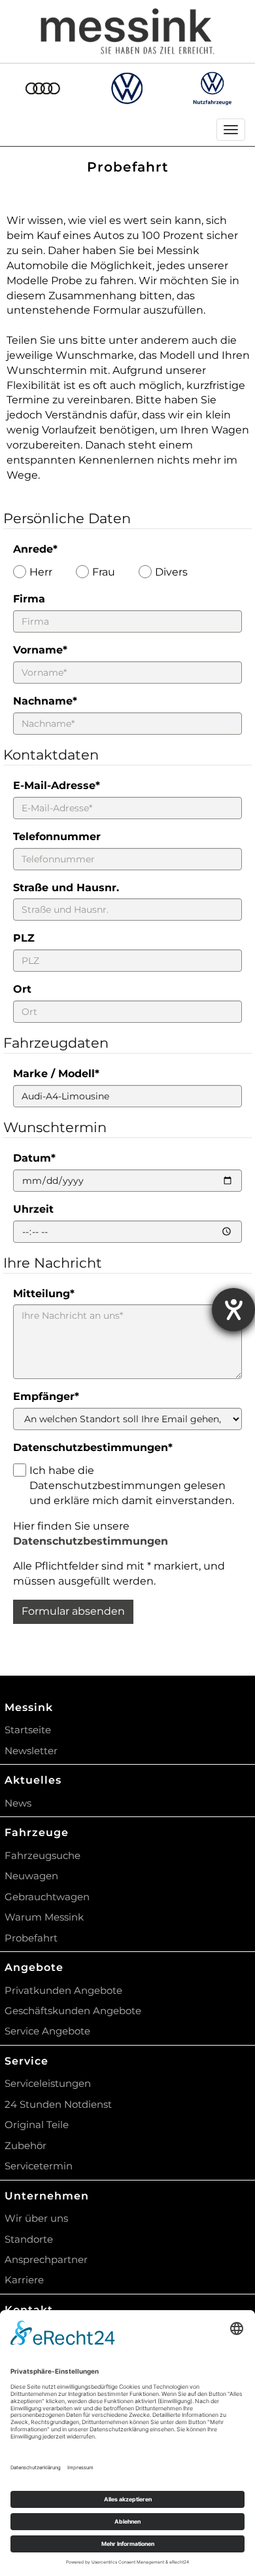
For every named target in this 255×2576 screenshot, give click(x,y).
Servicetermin (39, 2166)
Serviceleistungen (48, 2083)
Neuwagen (31, 1876)
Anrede (35, 549)
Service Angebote (47, 2031)
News (18, 1803)
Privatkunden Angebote (63, 1990)
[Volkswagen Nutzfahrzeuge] (212, 88)
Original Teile (37, 2125)
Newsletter (31, 1751)
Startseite (28, 1730)
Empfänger (46, 1396)
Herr (41, 572)
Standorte (29, 2239)
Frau (104, 572)
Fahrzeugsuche (42, 1855)
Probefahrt (31, 1938)
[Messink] (128, 31)
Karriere (24, 2280)
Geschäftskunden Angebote (73, 2011)
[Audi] (42, 88)
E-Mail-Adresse (57, 785)
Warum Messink (44, 1917)
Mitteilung (44, 1294)
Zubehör (25, 2145)
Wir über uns (36, 2218)
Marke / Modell (56, 1074)
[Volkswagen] (127, 88)
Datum (34, 1158)
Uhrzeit (33, 1209)
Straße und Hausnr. (66, 888)
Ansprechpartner (46, 2259)
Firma (29, 599)
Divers (171, 572)
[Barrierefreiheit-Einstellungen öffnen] (233, 1310)
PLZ (24, 938)
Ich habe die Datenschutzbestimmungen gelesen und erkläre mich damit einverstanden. (132, 1485)
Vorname (40, 650)
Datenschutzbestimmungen (93, 1447)
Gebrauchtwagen (47, 1897)
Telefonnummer (57, 837)
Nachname (45, 701)
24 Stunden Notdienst (58, 2104)
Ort (22, 989)
